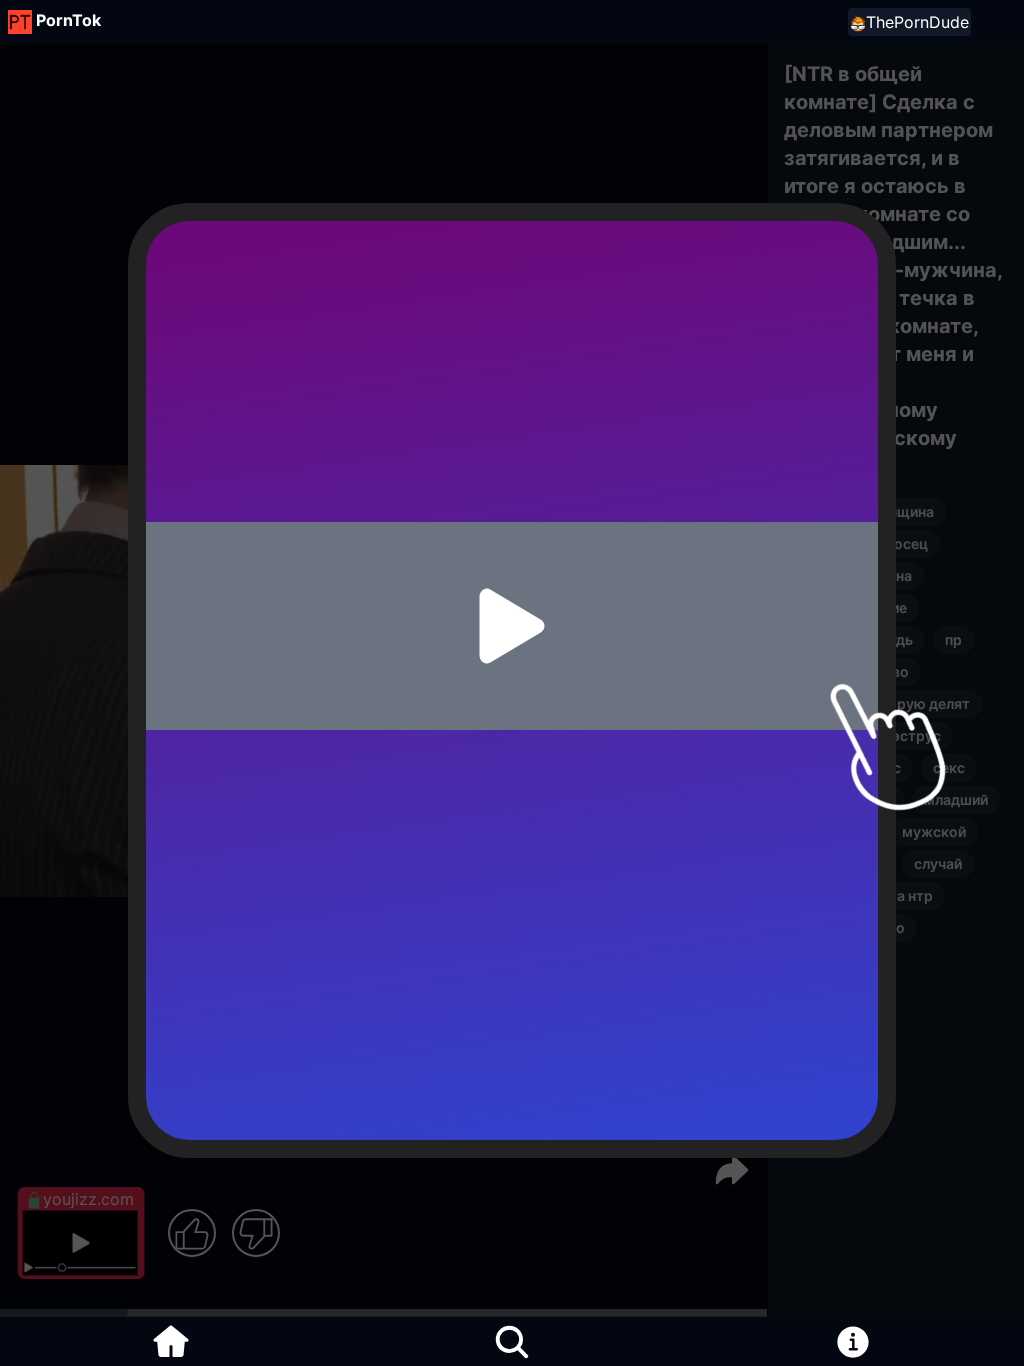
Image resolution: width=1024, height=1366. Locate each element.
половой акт (839, 863)
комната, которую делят (883, 703)
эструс (916, 735)
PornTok (68, 20)
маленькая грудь (854, 639)
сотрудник (833, 831)
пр (953, 639)
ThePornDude (917, 22)
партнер (825, 959)
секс (949, 767)
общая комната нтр (864, 895)
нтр (808, 543)
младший (956, 799)
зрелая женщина (854, 575)
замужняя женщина (865, 511)
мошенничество (852, 671)
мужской (828, 735)
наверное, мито (850, 927)
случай (938, 863)
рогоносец (890, 543)
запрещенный (844, 799)
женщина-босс (848, 767)
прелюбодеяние (851, 607)
